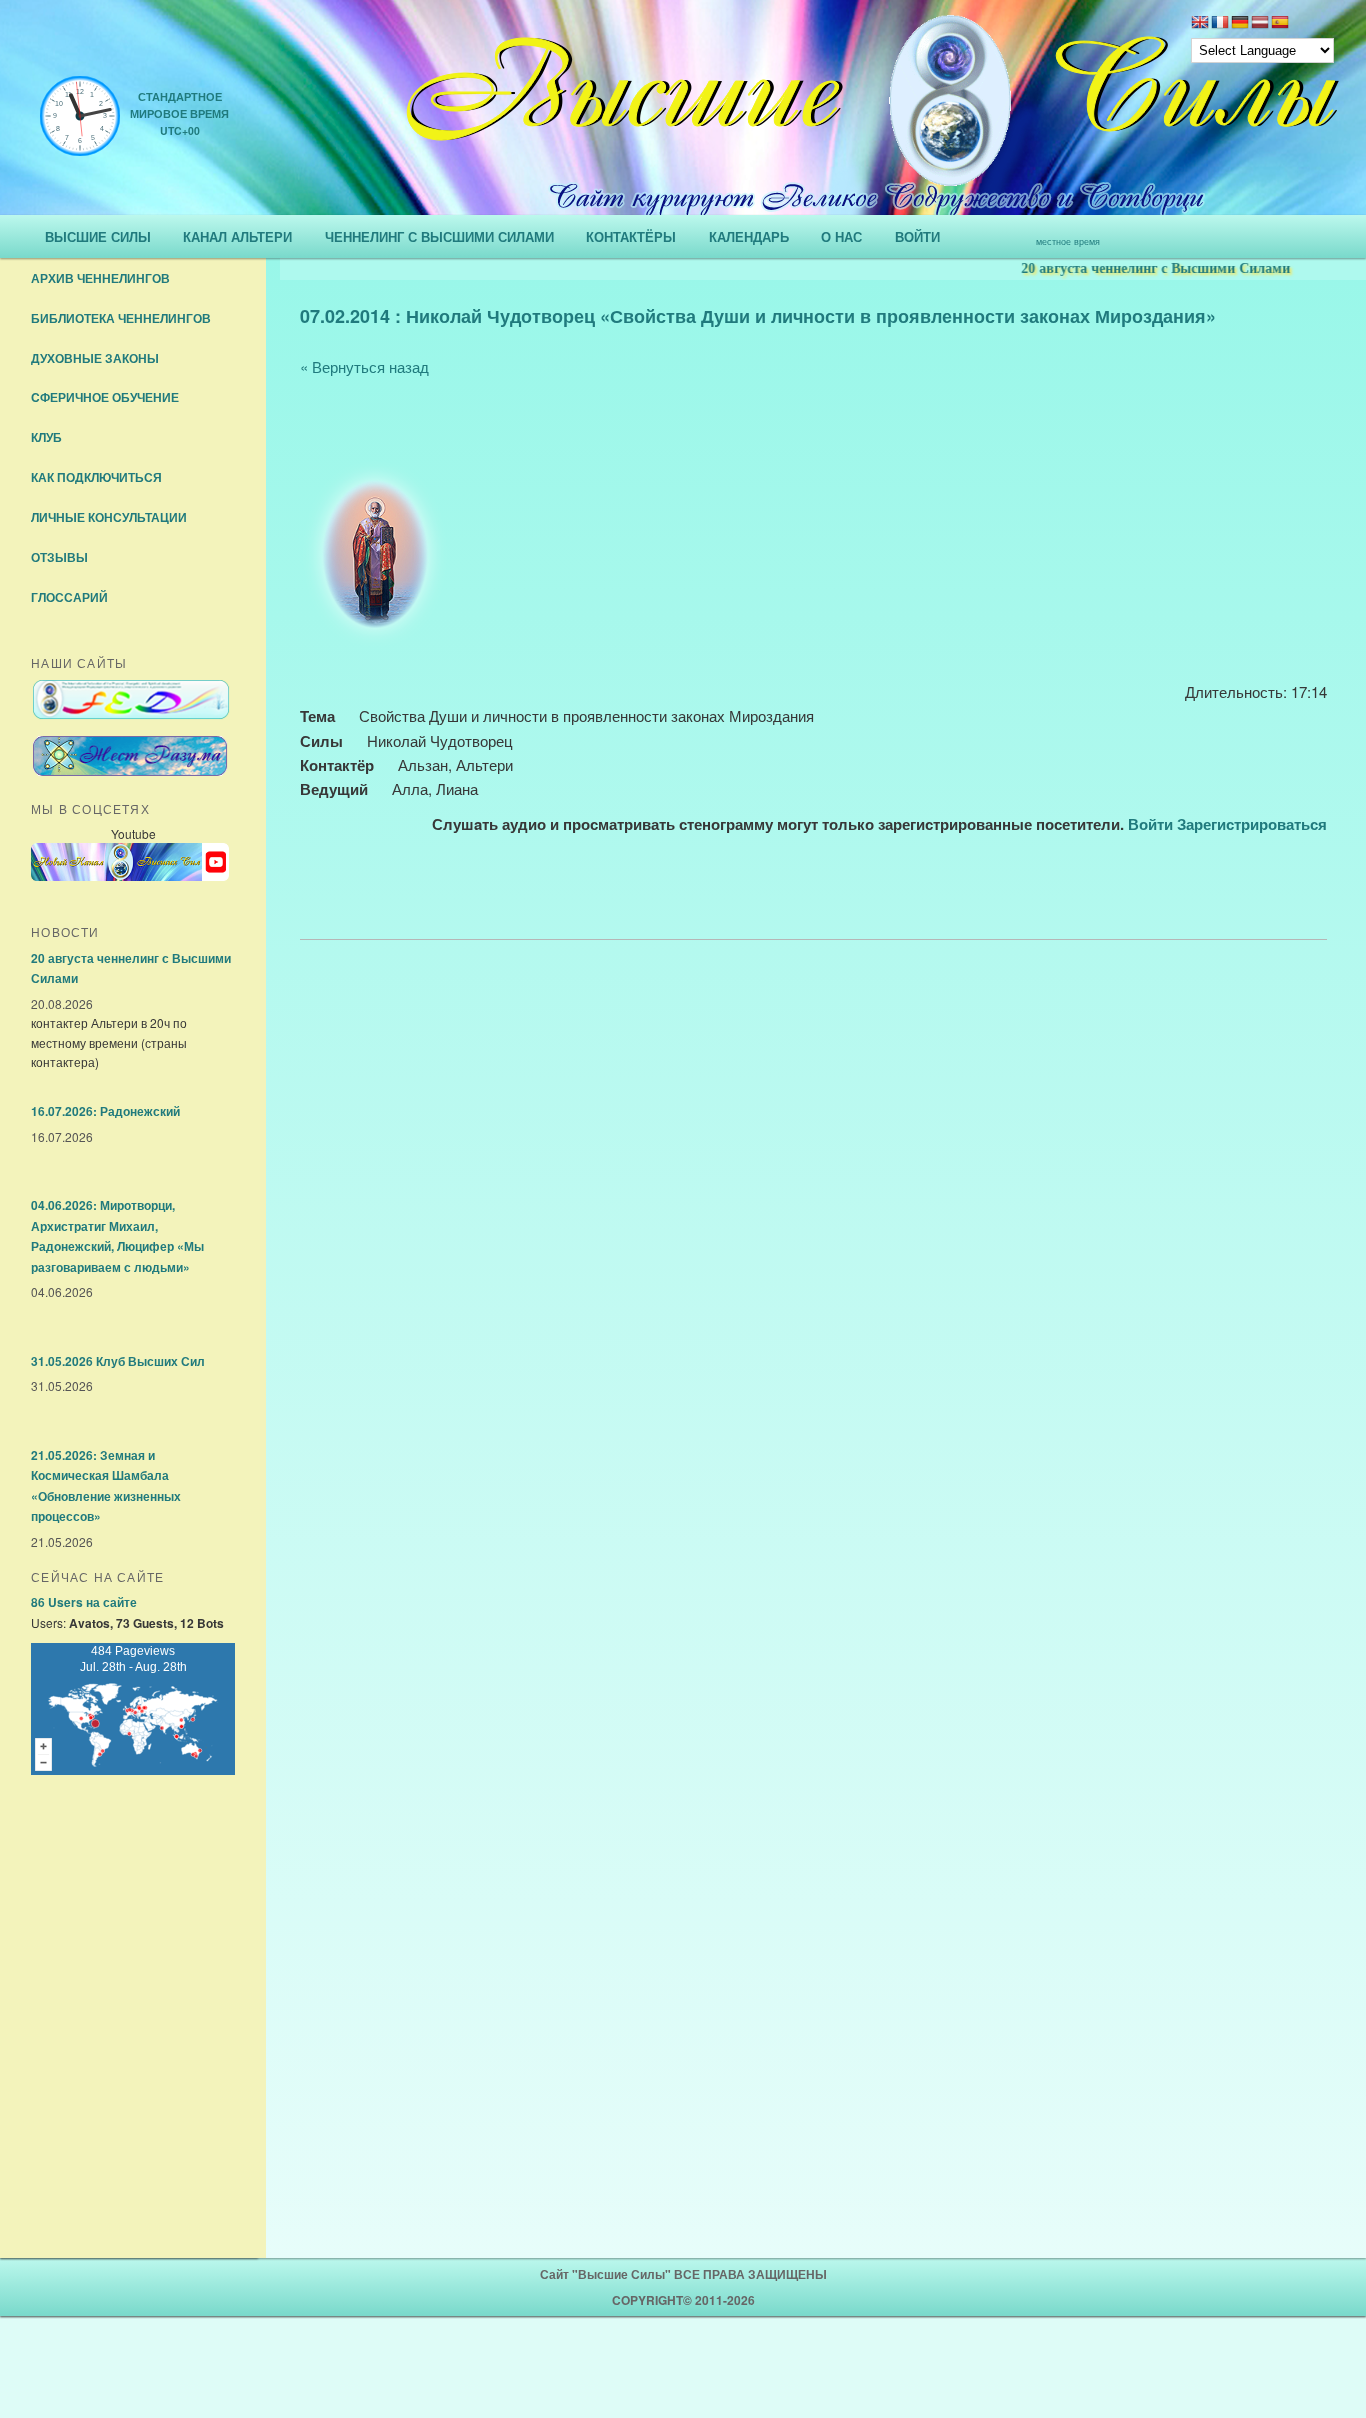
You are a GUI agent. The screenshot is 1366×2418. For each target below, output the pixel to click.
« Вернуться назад (364, 366)
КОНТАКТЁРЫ (631, 236)
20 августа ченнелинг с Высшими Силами (1128, 268)
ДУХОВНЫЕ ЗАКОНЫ (95, 358)
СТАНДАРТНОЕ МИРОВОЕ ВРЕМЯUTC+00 (179, 113)
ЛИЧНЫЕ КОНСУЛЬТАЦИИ (109, 517)
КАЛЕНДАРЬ (749, 236)
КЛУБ (46, 437)
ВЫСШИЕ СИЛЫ (98, 236)
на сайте (84, 1602)
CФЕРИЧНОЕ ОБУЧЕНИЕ (105, 397)
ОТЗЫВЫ (59, 557)
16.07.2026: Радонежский (105, 1111)
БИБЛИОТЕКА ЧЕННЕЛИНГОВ (121, 318)
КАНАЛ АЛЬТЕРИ (237, 236)
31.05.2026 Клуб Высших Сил (118, 1361)
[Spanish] (1280, 24)
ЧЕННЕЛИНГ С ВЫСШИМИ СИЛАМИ (439, 236)
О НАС (841, 236)
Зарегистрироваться (1252, 824)
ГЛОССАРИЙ (69, 597)
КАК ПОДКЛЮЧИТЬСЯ (96, 477)
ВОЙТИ (917, 236)
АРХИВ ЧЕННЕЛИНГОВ (100, 278)
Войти (1150, 824)
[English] (1200, 24)
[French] (1220, 24)
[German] (1240, 24)
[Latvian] (1260, 24)
